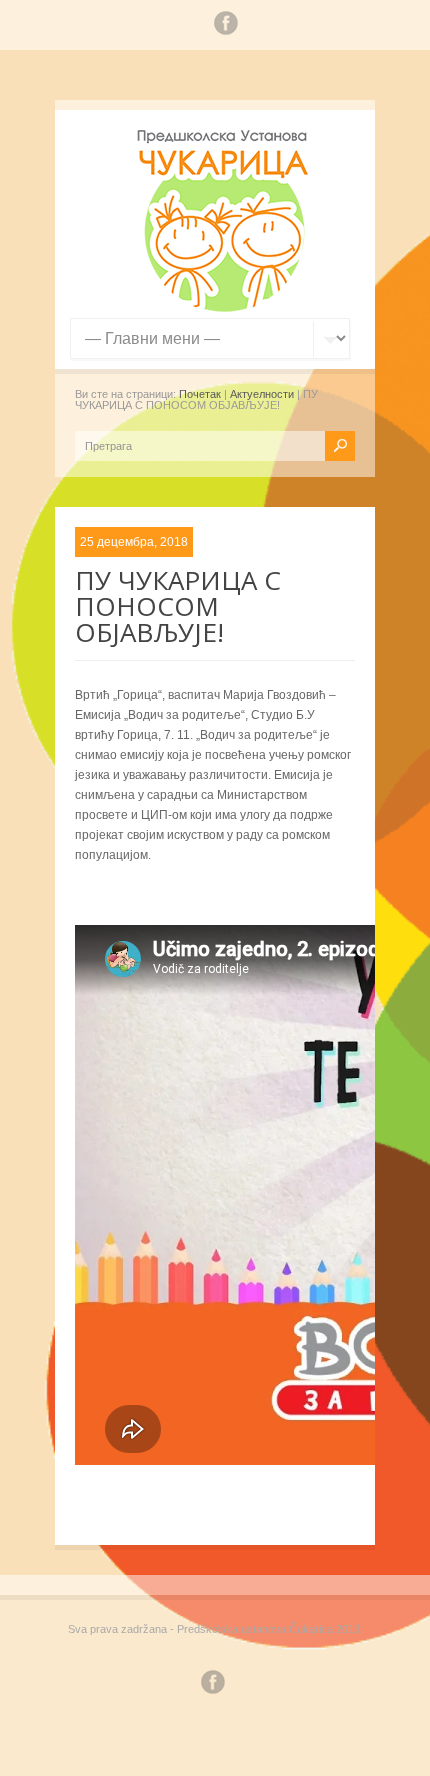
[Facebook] (226, 26)
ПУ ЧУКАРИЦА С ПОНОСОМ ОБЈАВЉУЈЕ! (178, 606)
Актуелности (262, 394)
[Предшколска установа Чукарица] (225, 308)
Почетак (200, 394)
